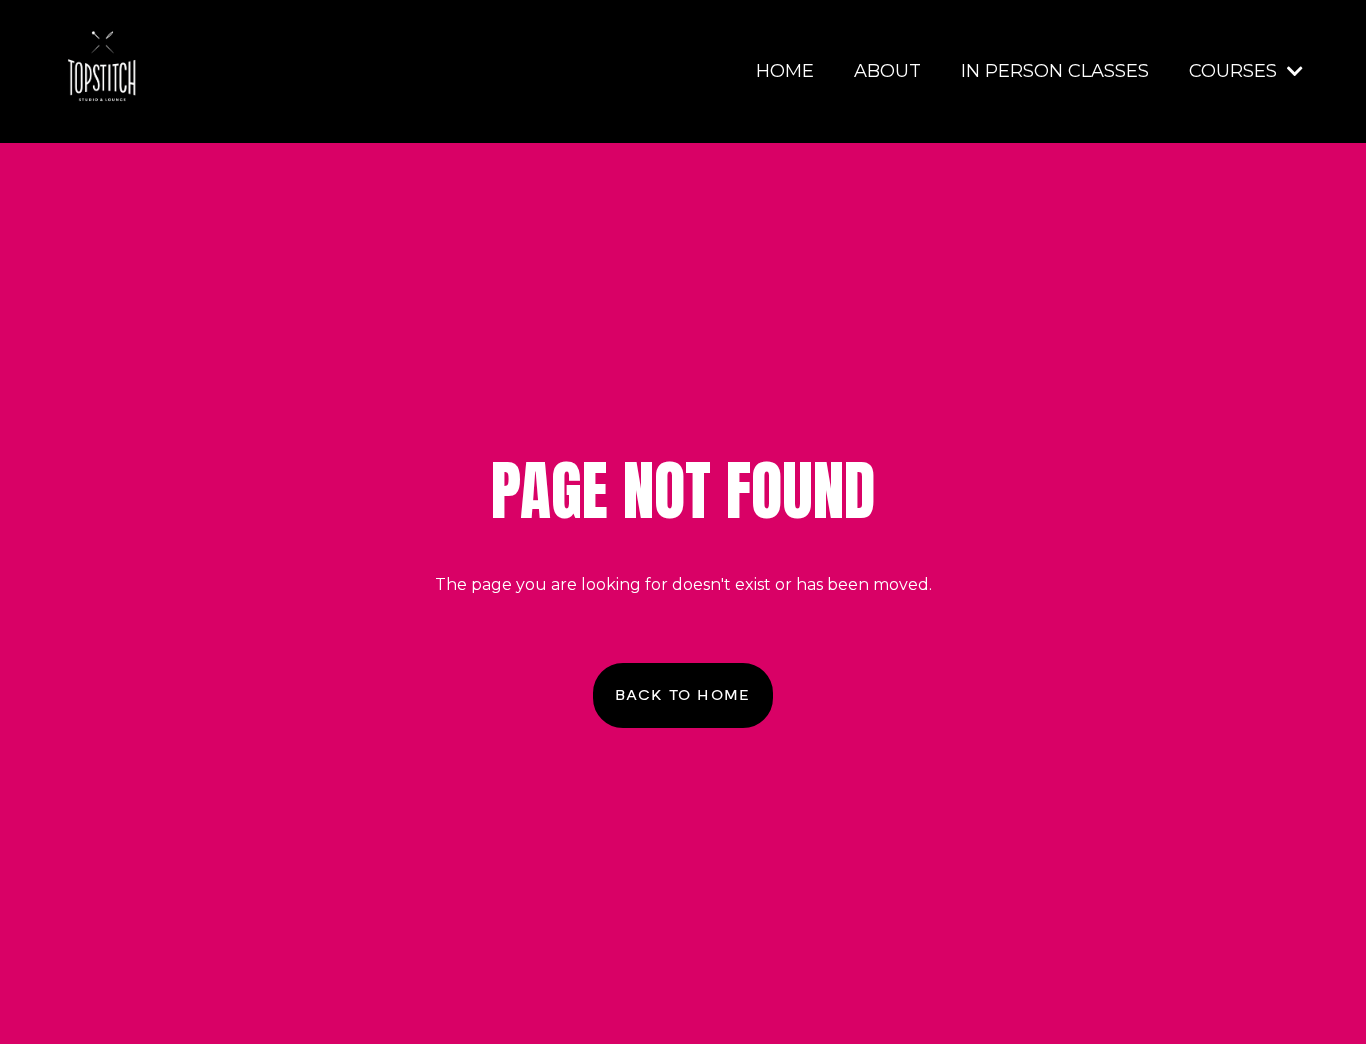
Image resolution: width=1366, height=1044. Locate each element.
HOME (785, 71)
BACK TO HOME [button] (683, 695)
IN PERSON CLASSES (1055, 71)
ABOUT (887, 71)
